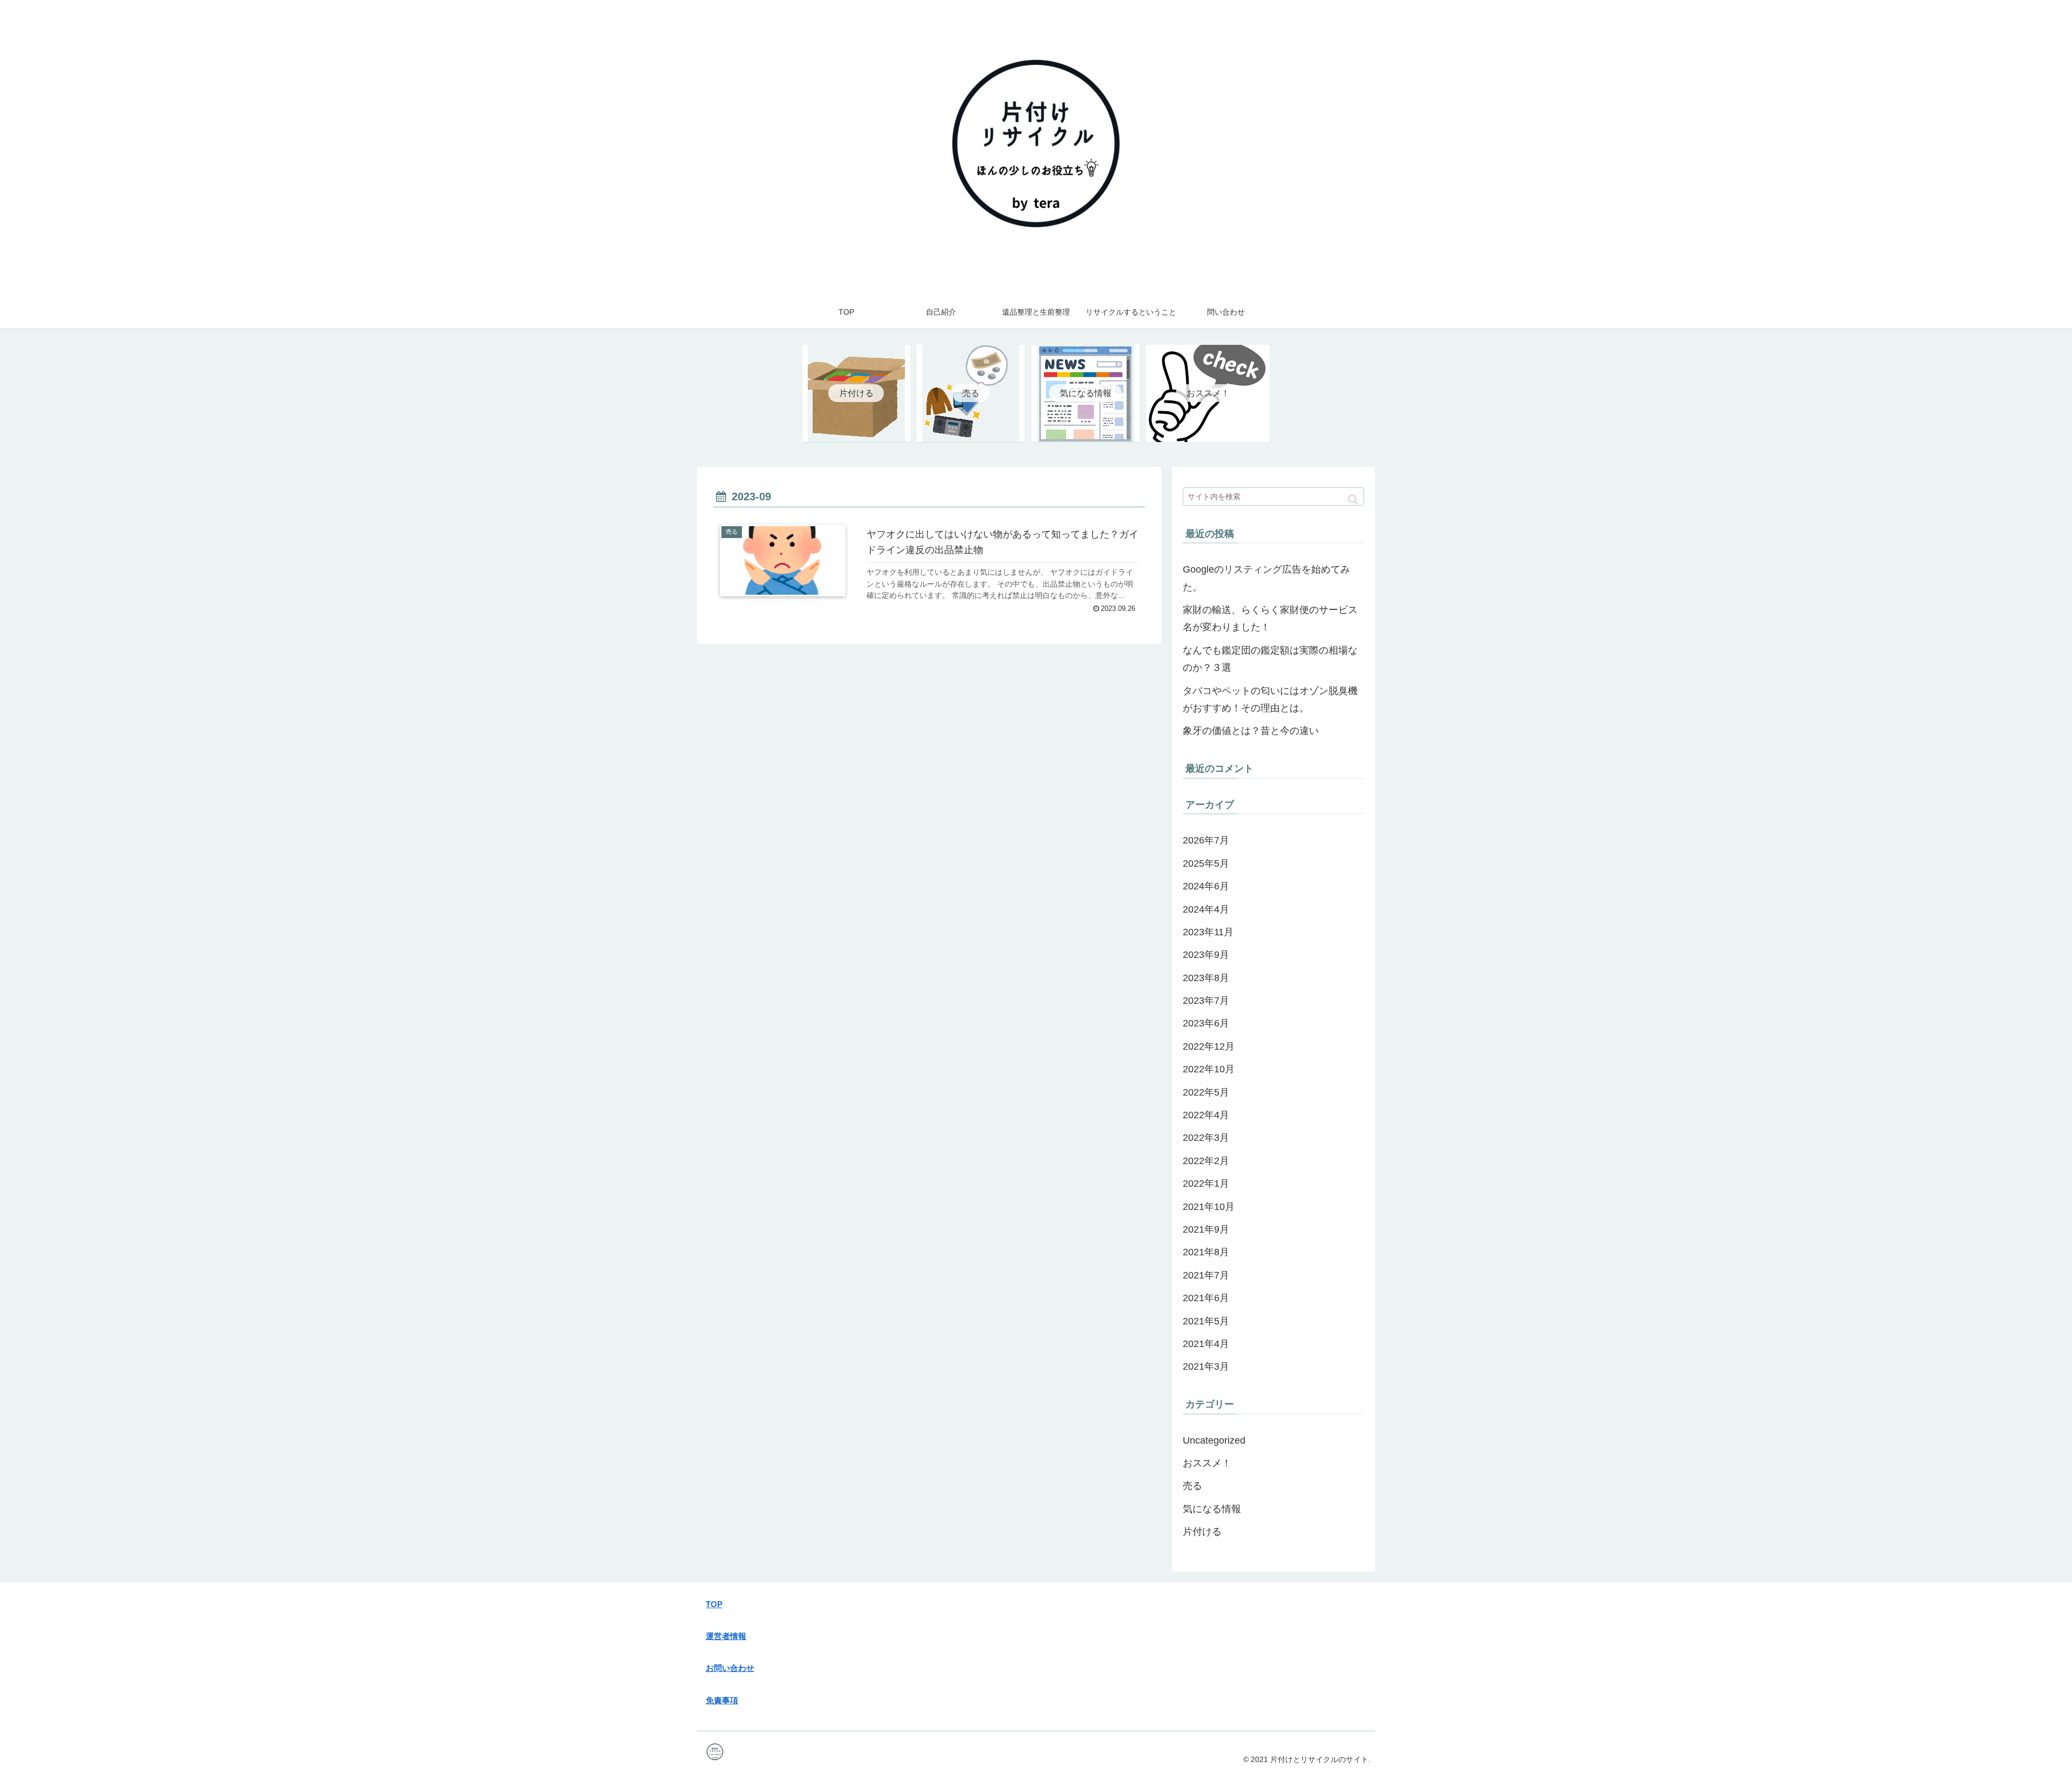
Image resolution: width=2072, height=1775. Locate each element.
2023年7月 (1206, 1001)
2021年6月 (1206, 1298)
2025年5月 (1206, 863)
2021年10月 (1209, 1207)
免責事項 (722, 1700)
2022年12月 (1209, 1046)
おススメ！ (1207, 1463)
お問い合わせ (730, 1668)
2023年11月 (1208, 932)
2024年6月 (1206, 886)
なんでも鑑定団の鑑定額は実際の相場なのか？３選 (1270, 659)
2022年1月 (1206, 1184)
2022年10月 (1209, 1069)
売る (1192, 1486)
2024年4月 (1206, 909)
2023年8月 (1206, 978)
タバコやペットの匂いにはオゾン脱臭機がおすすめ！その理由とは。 (1270, 699)
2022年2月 (1206, 1161)
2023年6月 (1206, 1023)
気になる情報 (1212, 1509)
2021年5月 (1206, 1321)
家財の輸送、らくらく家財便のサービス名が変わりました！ (1270, 618)
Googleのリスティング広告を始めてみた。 (1266, 578)
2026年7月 (1206, 840)
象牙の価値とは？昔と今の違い (1251, 731)
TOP (714, 1604)
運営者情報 (726, 1636)
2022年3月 (1206, 1138)
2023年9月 (1206, 955)
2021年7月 (1206, 1275)
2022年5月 (1206, 1092)
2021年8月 (1206, 1252)
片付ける (1202, 1532)
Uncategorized (1214, 1440)
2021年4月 (1206, 1344)
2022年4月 (1206, 1115)
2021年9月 (1206, 1229)
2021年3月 (1206, 1366)
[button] (1353, 499)
